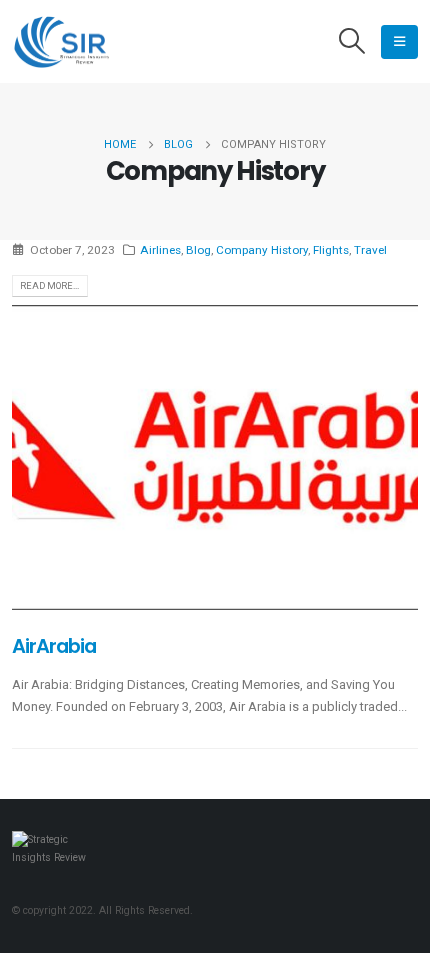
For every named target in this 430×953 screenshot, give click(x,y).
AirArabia (54, 646)
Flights (331, 250)
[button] (352, 41)
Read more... (49, 285)
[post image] (215, 457)
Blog (198, 250)
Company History (262, 250)
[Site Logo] (62, 41)
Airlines (160, 250)
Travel (370, 250)
